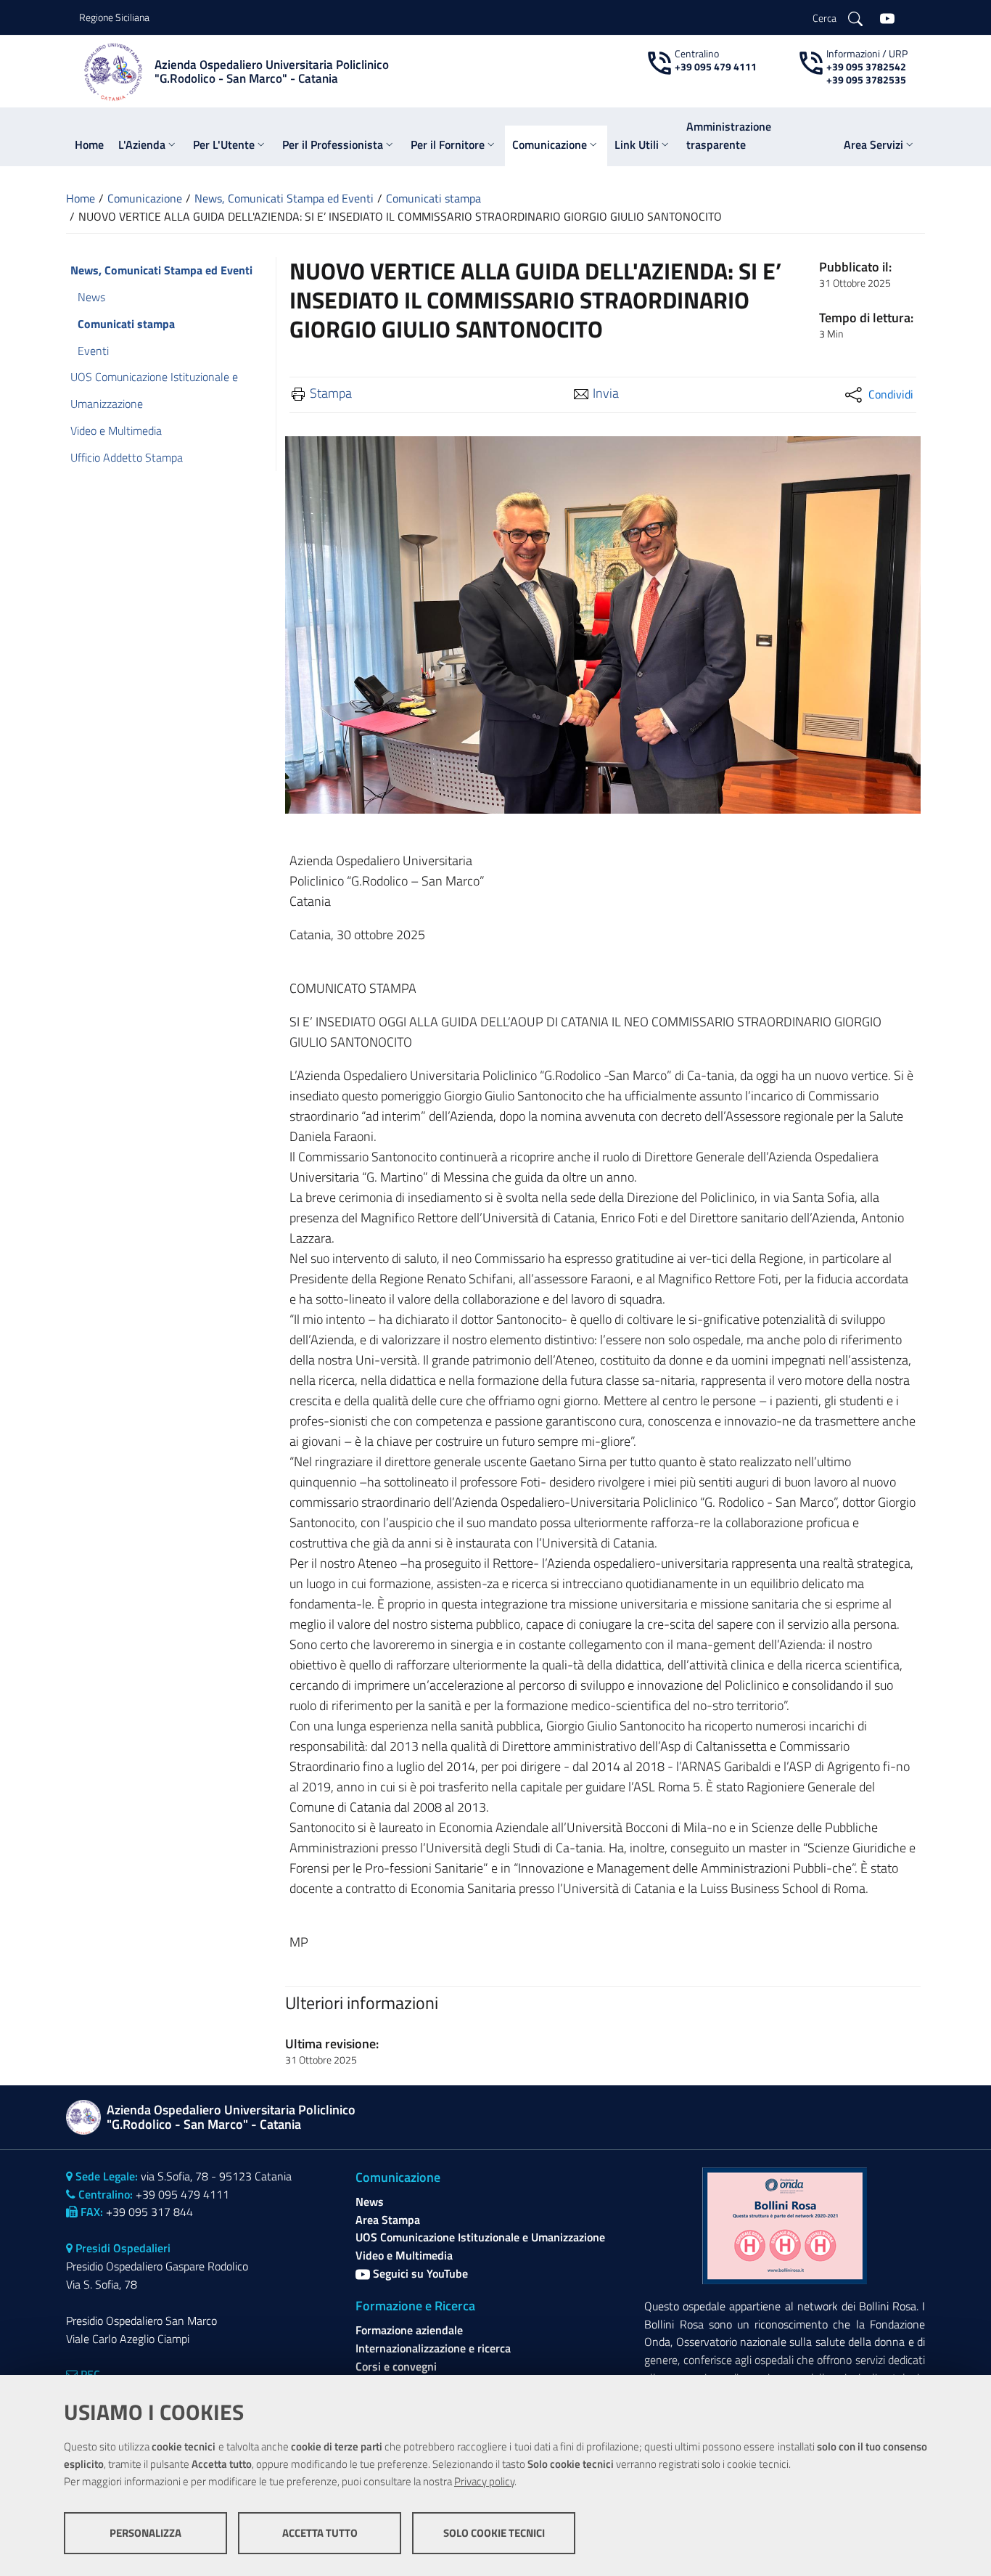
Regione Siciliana (114, 17)
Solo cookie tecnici (494, 2533)
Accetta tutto (320, 2533)
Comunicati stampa (433, 198)
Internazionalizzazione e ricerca (433, 2348)
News (370, 2201)
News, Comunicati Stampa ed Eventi (284, 198)
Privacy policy (484, 2481)
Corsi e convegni (396, 2366)
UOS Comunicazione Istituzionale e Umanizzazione (480, 2237)
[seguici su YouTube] (887, 17)
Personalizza (145, 2533)
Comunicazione (145, 198)
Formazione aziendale (409, 2330)
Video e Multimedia (404, 2255)
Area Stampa (388, 2220)
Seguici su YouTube (419, 2273)
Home (81, 198)
